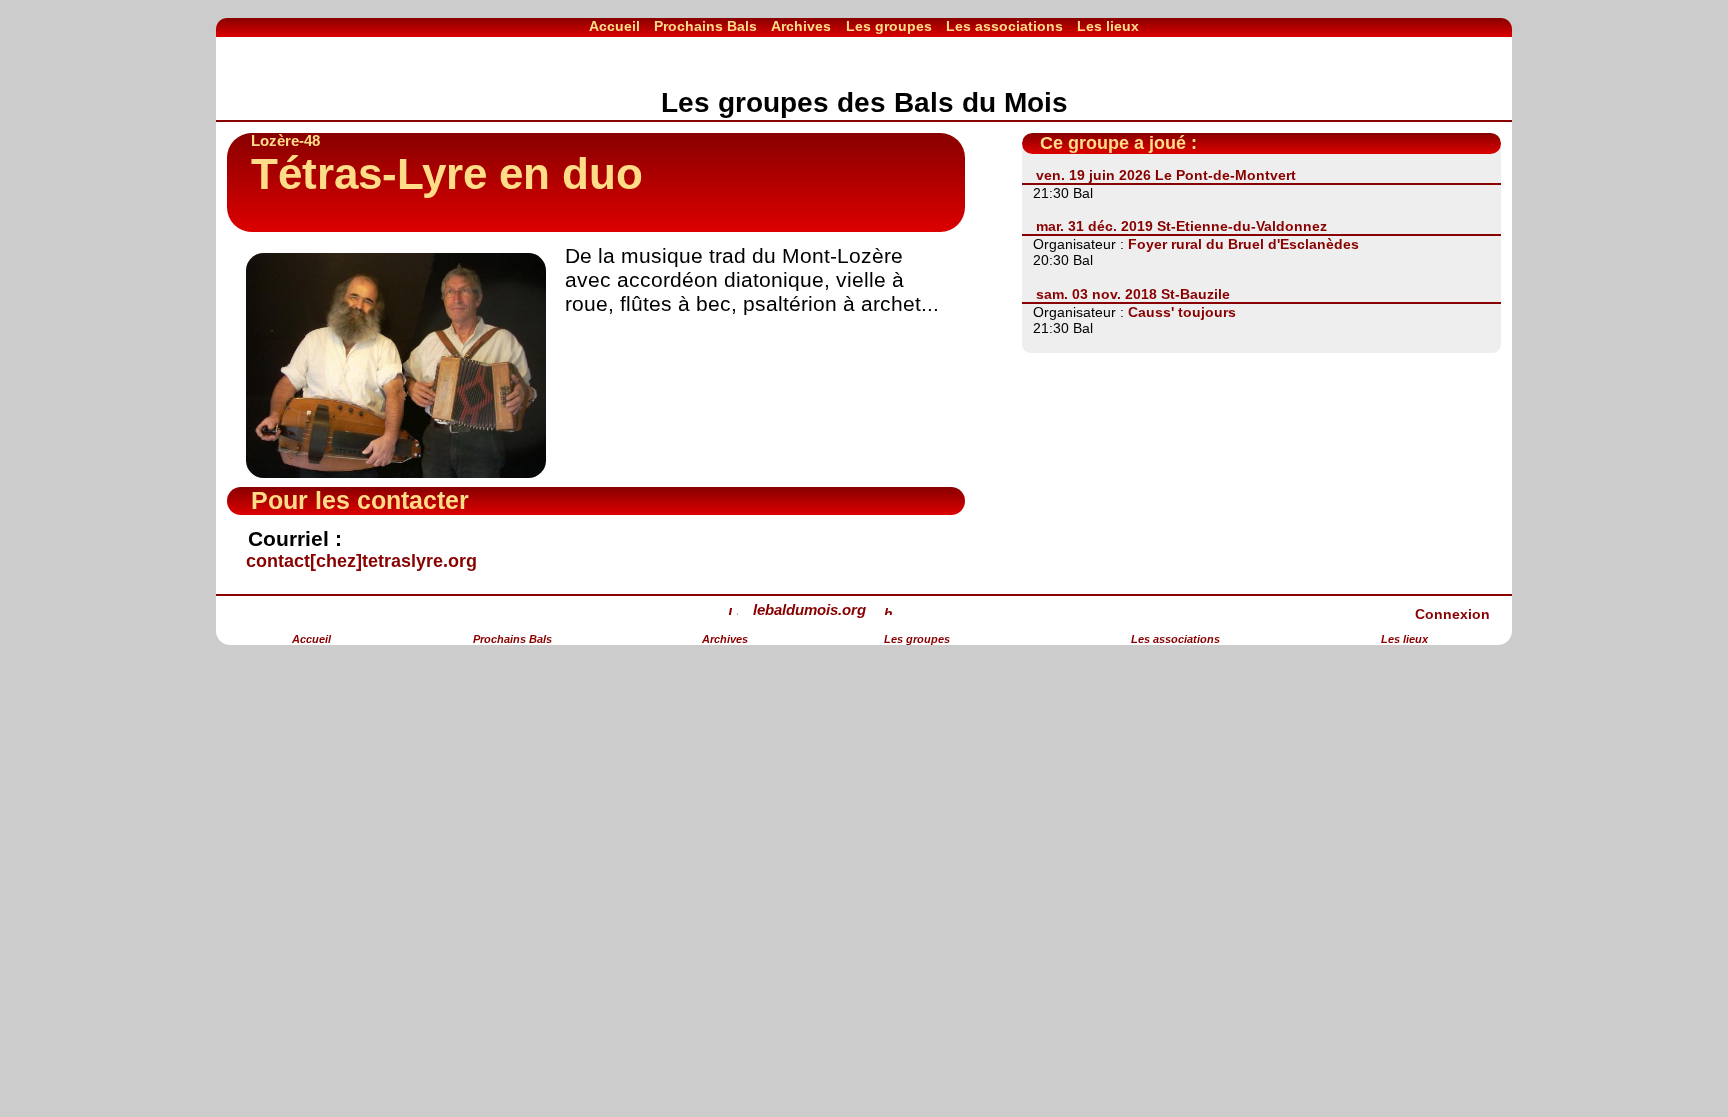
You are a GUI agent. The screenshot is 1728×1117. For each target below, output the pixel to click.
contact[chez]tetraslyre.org (361, 561)
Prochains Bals (705, 26)
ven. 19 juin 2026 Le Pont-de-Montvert (1166, 175)
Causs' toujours (1182, 312)
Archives (801, 26)
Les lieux (1108, 26)
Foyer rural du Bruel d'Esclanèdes (1243, 244)
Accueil (614, 26)
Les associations (1004, 26)
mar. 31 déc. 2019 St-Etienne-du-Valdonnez (1181, 226)
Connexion (1452, 614)
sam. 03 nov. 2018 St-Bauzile (1133, 294)
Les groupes (889, 26)
